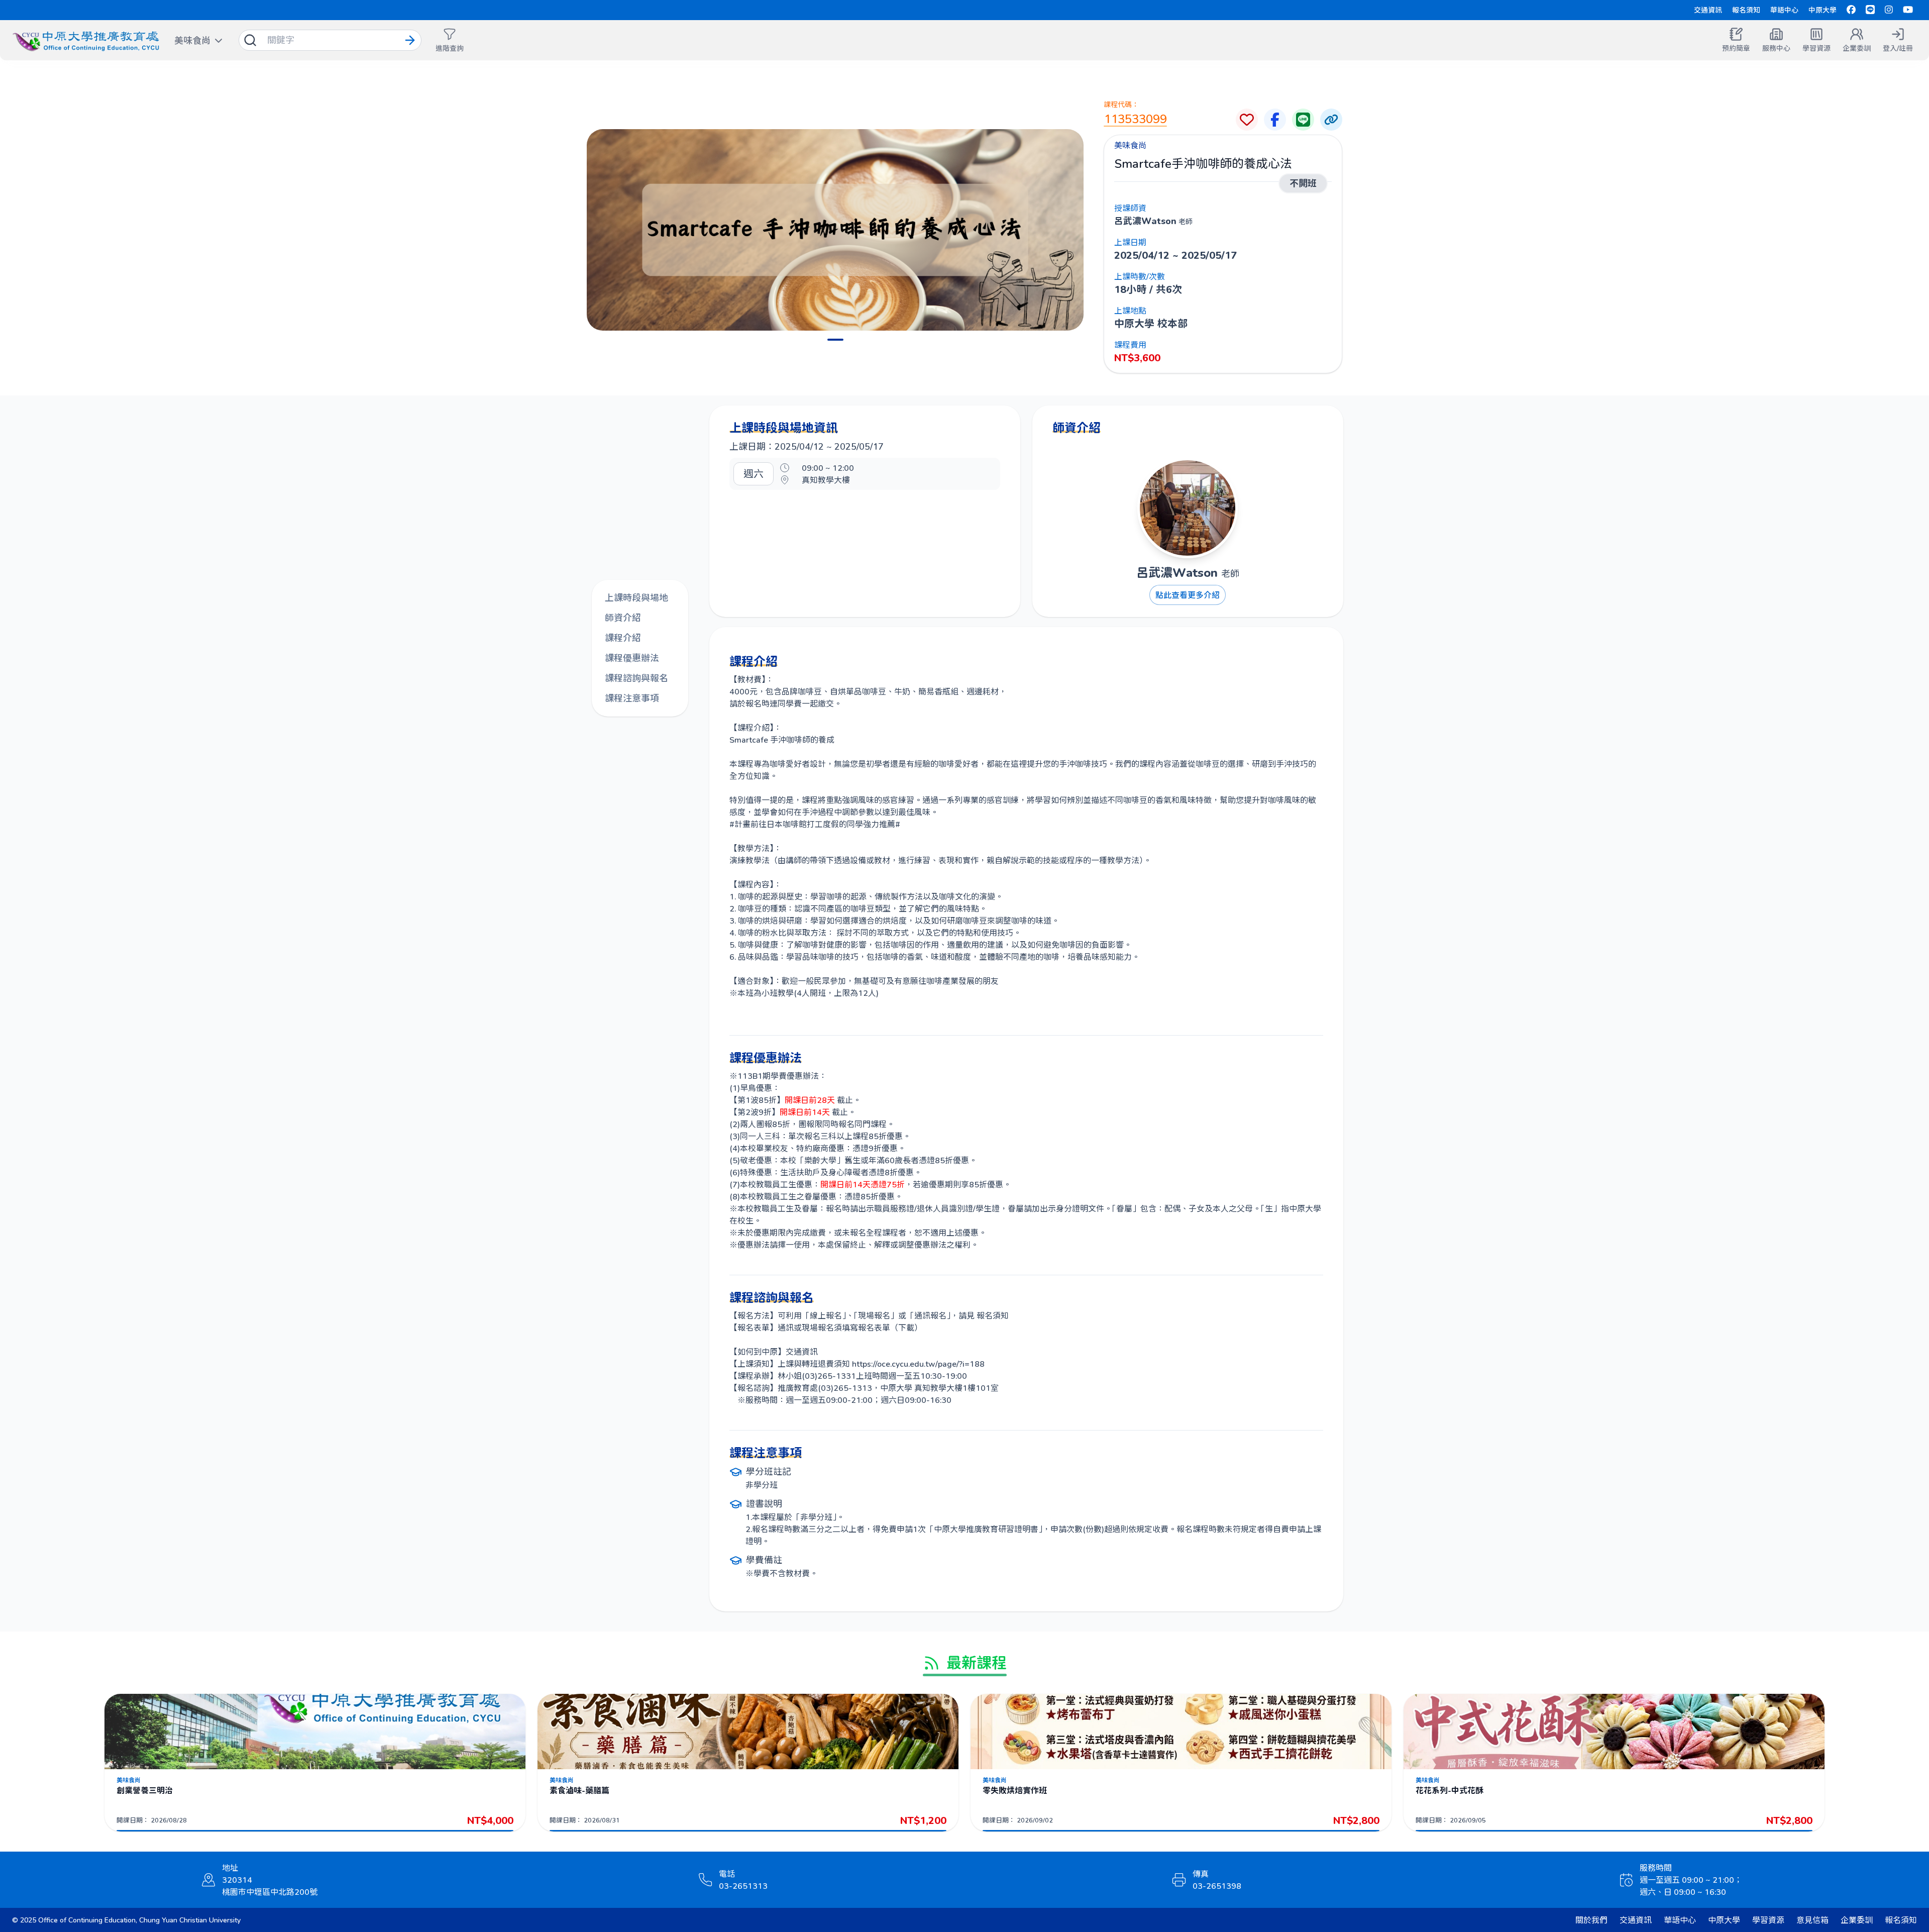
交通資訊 (1708, 10)
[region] (835, 230)
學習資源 (1768, 1920)
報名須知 (1746, 10)
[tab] (835, 340)
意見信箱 (1812, 1920)
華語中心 (1784, 10)
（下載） (906, 1327)
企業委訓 (1857, 1920)
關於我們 (1591, 1920)
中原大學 (1823, 10)
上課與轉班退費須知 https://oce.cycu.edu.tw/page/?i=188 (881, 1363)
